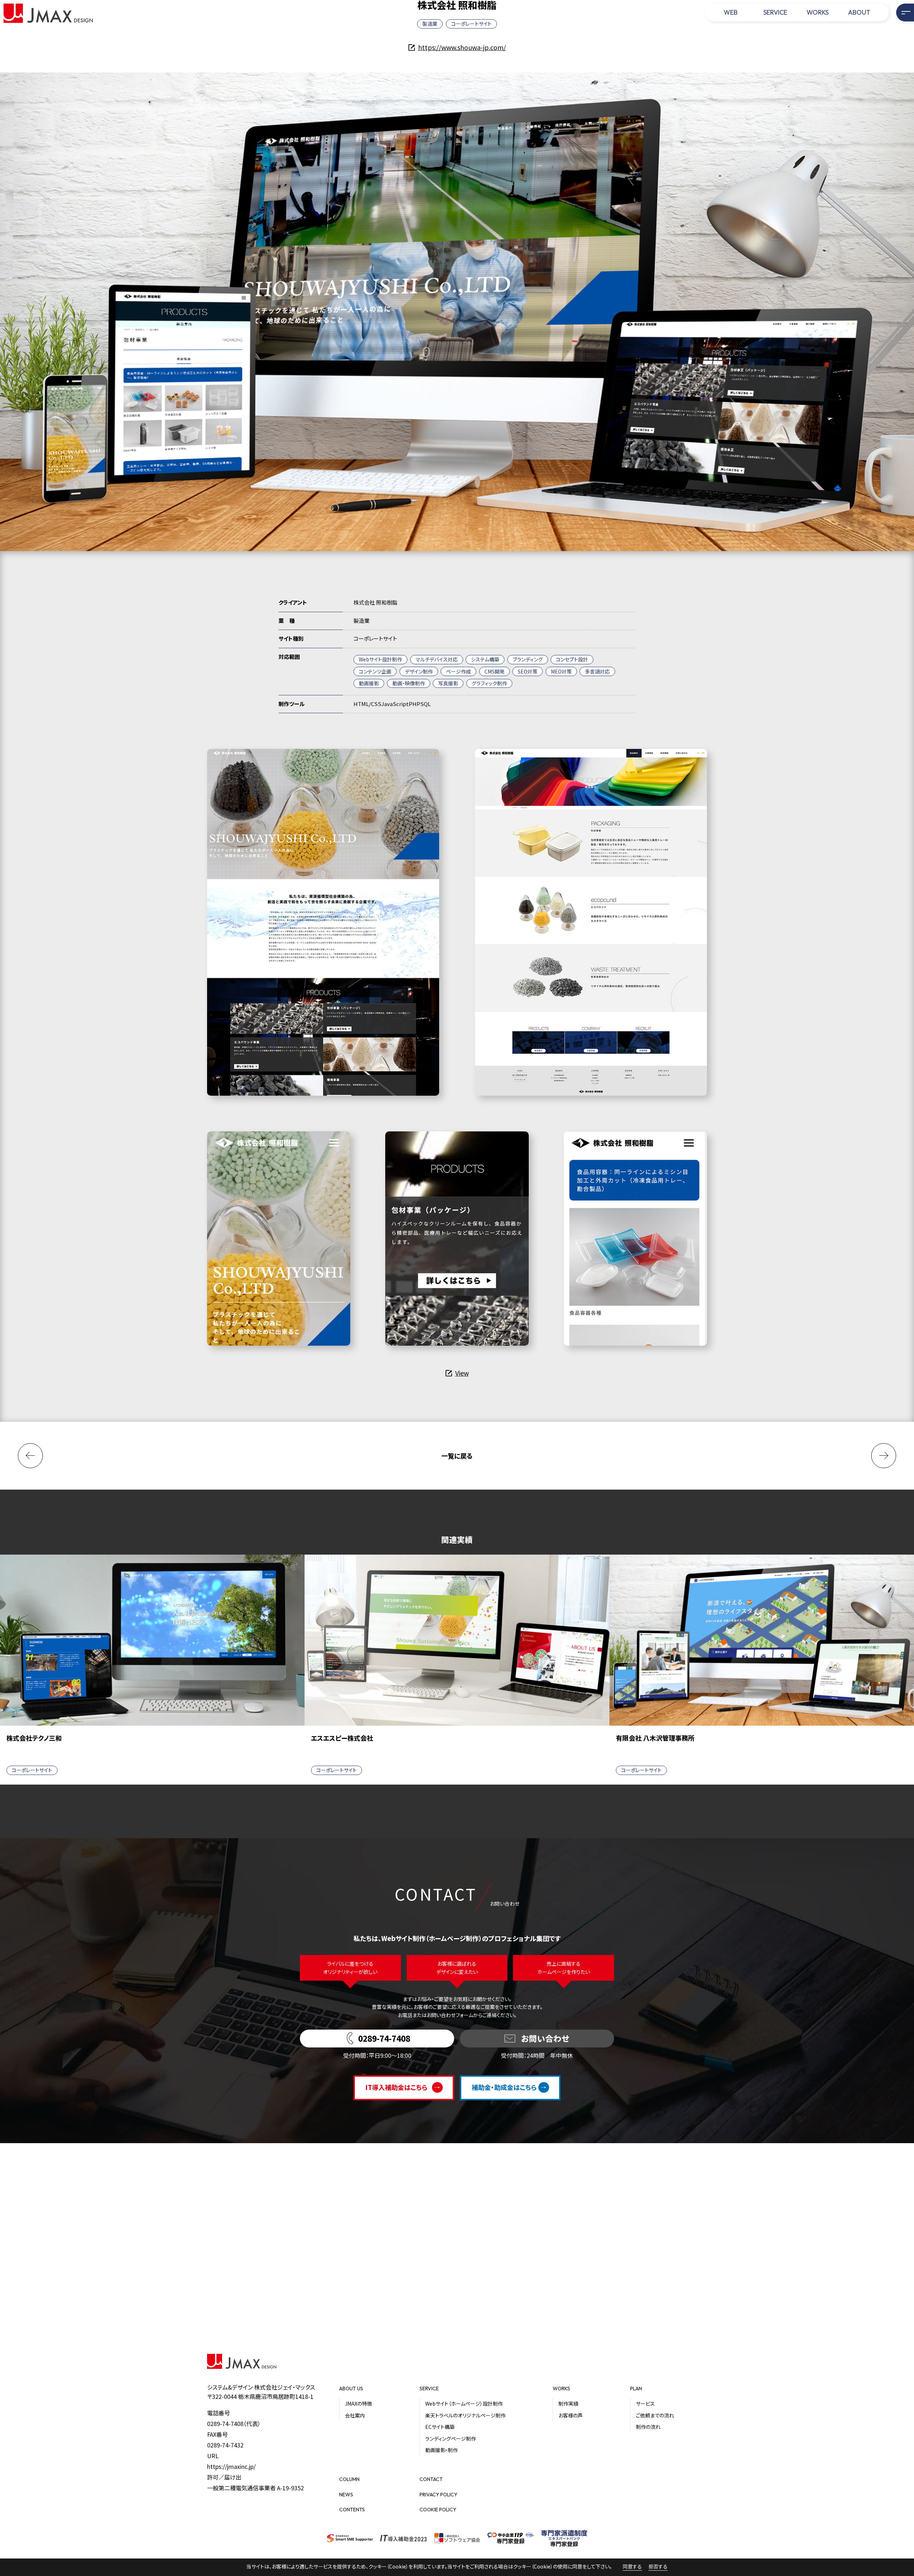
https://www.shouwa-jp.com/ (462, 47)
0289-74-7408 (225, 2424)
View (462, 1373)
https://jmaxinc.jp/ (231, 2466)
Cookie (398, 2566)
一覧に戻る (457, 1456)
